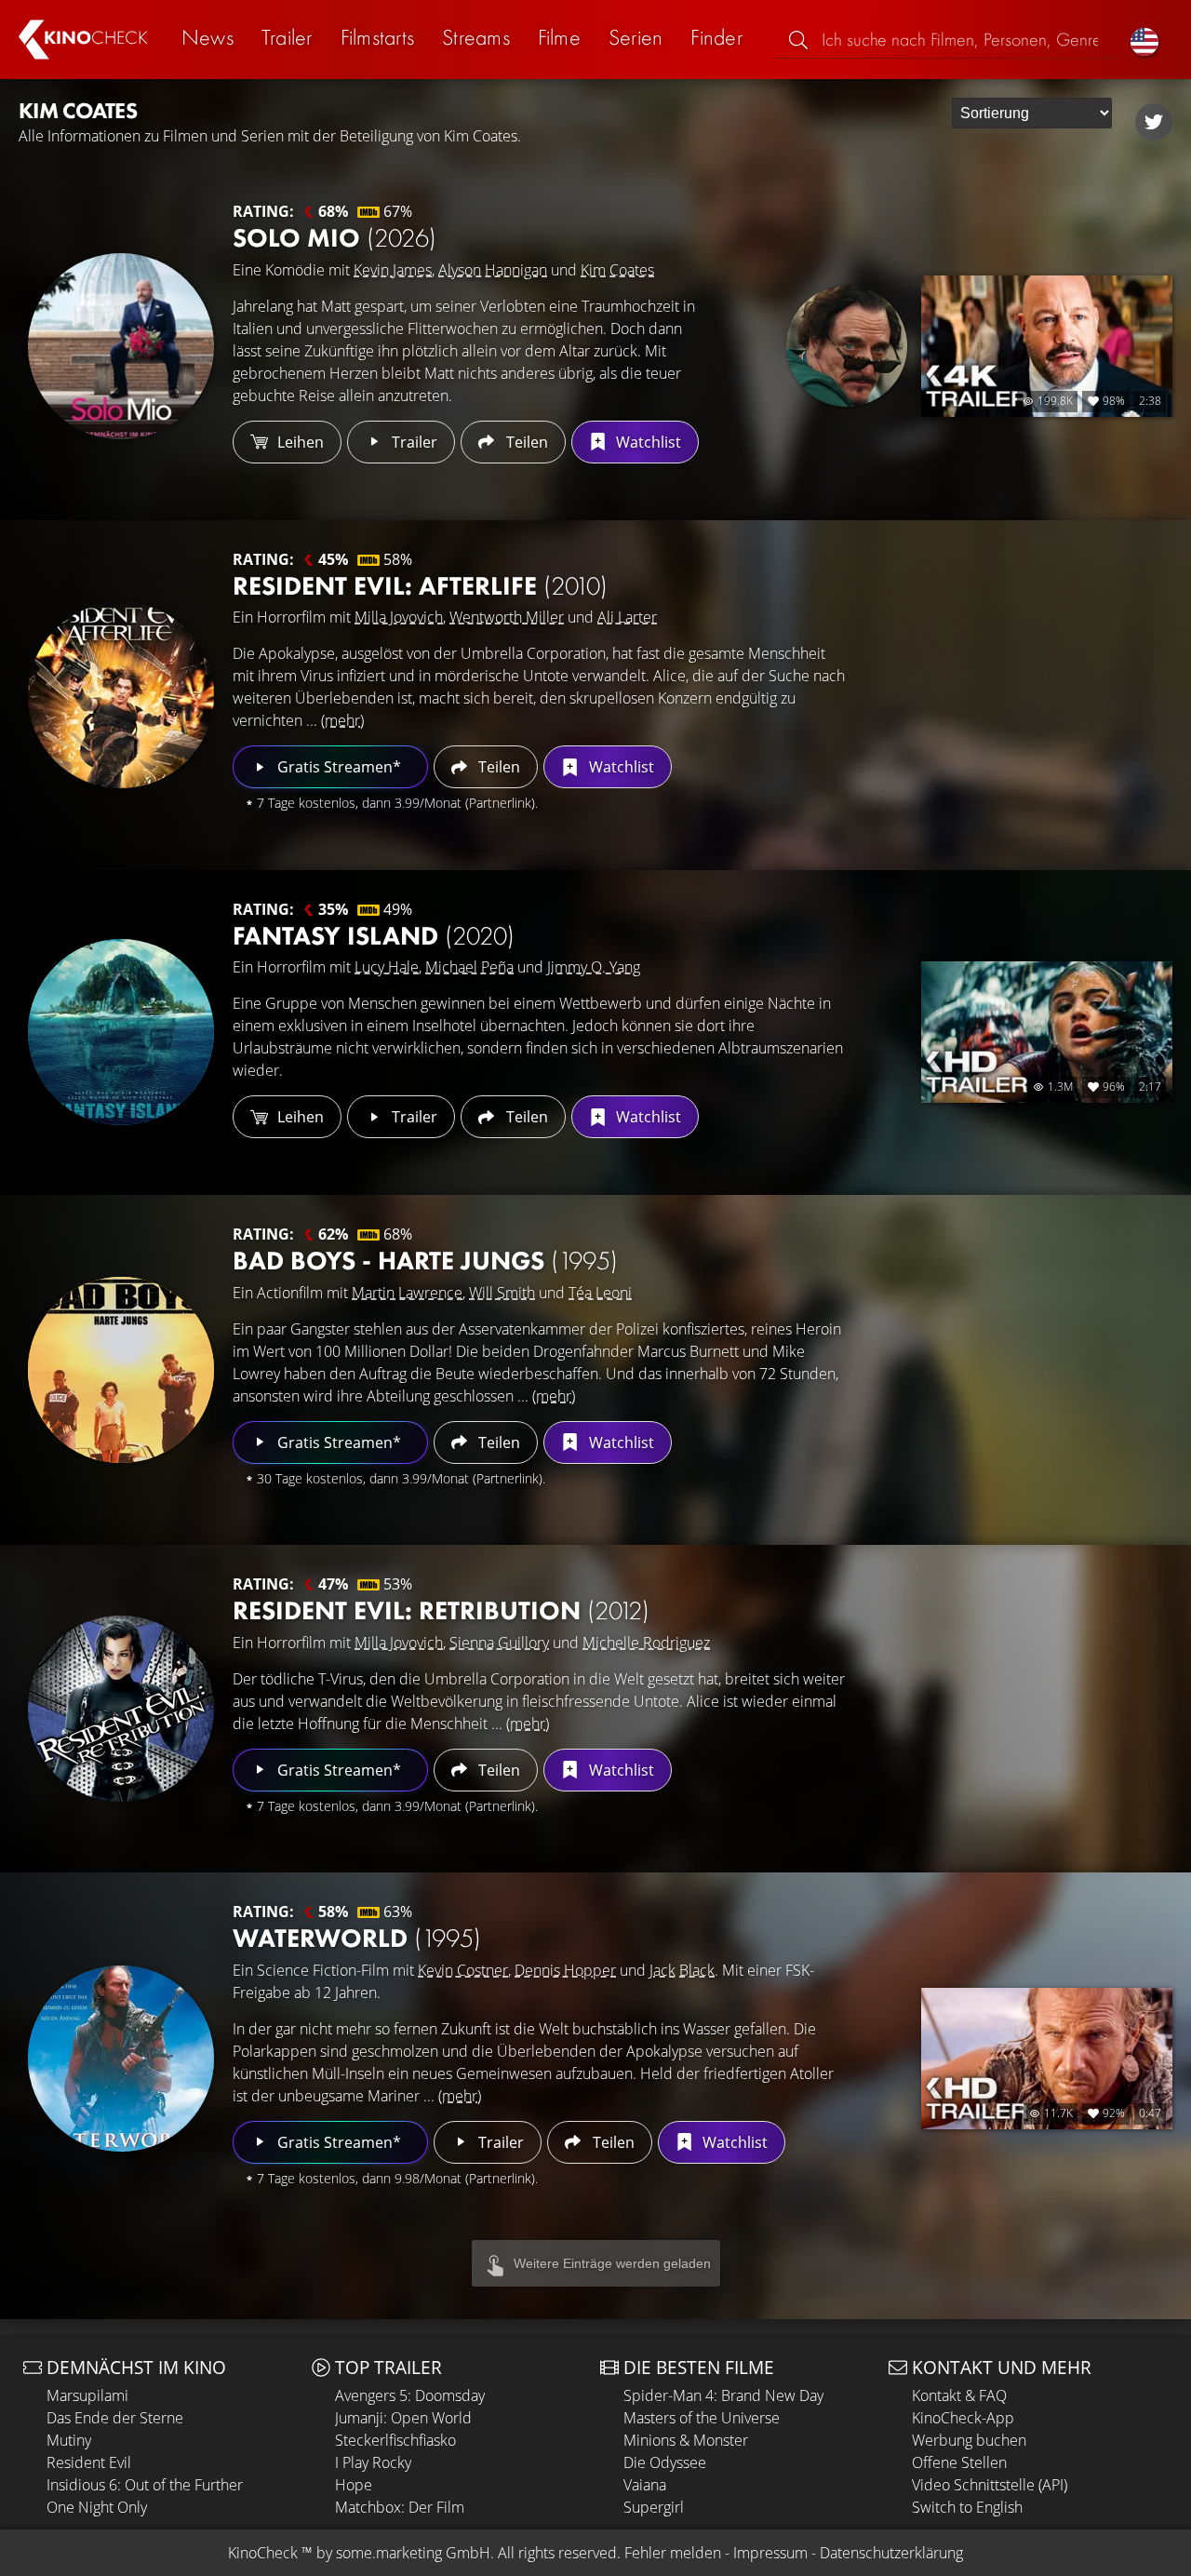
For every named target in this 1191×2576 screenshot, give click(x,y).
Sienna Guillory (499, 1643)
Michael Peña (469, 967)
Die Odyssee (665, 2462)
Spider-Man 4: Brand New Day (723, 2395)
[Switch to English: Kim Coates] (1144, 40)
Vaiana (645, 2485)
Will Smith (502, 1293)
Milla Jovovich (399, 617)
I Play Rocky (373, 2462)
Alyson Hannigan (493, 270)
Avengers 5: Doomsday (410, 2395)
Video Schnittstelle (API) (990, 2485)
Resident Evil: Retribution (441, 1610)
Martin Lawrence (407, 1293)
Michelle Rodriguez (646, 1643)
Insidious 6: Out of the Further (145, 2485)
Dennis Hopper (565, 1970)
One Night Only (97, 2507)
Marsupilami (87, 2395)
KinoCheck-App (963, 2418)
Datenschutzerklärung (891, 2553)
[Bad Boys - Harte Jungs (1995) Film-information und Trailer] (121, 1370)
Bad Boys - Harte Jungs (425, 1261)
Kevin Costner (463, 1970)
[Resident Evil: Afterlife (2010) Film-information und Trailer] (121, 695)
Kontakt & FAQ (959, 2395)
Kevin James (393, 270)
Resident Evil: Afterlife (420, 586)
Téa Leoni (600, 1293)
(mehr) (342, 720)
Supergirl (654, 2507)
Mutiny (69, 2440)
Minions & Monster (686, 2440)
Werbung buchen (969, 2440)
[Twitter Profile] (1154, 122)
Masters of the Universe (702, 2418)
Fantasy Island (374, 936)
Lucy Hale (387, 967)
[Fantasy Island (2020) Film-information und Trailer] (121, 1032)
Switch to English (967, 2507)
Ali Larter (627, 617)
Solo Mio (335, 238)
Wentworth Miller (507, 617)
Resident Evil (89, 2462)
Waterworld (357, 1938)
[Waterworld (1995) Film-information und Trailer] (121, 2059)
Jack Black (682, 1970)
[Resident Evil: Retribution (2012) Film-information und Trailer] (121, 1709)
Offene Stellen (959, 2462)
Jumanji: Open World (403, 2418)
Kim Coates (617, 270)
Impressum (770, 2553)
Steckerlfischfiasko (395, 2440)
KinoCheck (263, 2553)
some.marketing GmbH (413, 2553)
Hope (354, 2485)
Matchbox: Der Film (400, 2507)
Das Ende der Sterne (115, 2418)
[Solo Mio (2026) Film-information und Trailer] (121, 346)
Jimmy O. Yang (594, 967)
